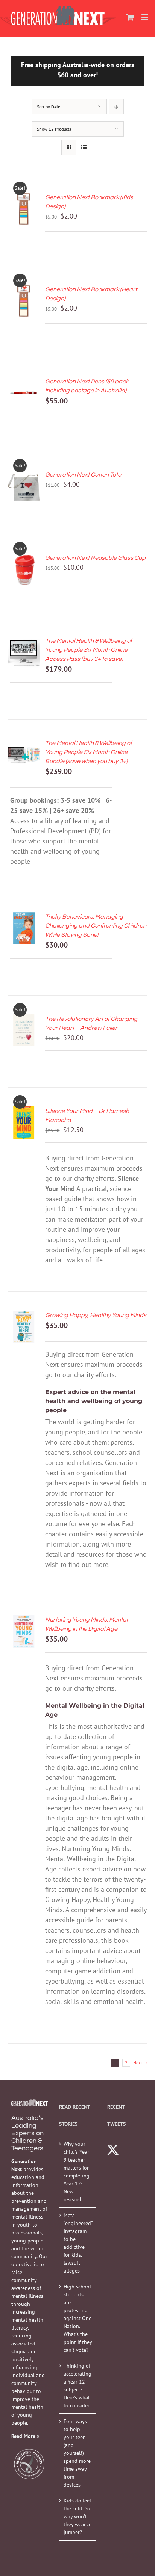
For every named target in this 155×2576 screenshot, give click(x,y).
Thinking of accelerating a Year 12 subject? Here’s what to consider (77, 2386)
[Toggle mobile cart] (130, 17)
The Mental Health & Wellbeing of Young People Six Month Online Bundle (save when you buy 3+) (89, 752)
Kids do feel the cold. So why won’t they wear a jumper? (77, 2516)
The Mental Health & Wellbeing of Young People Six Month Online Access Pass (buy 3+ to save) (89, 650)
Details (24, 224)
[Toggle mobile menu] (145, 17)
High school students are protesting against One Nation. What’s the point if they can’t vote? (78, 2318)
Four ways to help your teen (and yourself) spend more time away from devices (77, 2453)
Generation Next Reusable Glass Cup (95, 558)
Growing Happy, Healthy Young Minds (96, 1315)
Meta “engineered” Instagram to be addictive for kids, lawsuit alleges (78, 2243)
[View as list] (84, 147)
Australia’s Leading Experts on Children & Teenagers (27, 2133)
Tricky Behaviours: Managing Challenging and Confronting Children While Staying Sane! (96, 926)
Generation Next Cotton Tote (83, 475)
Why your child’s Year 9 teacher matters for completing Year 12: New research (77, 2172)
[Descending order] (116, 107)
